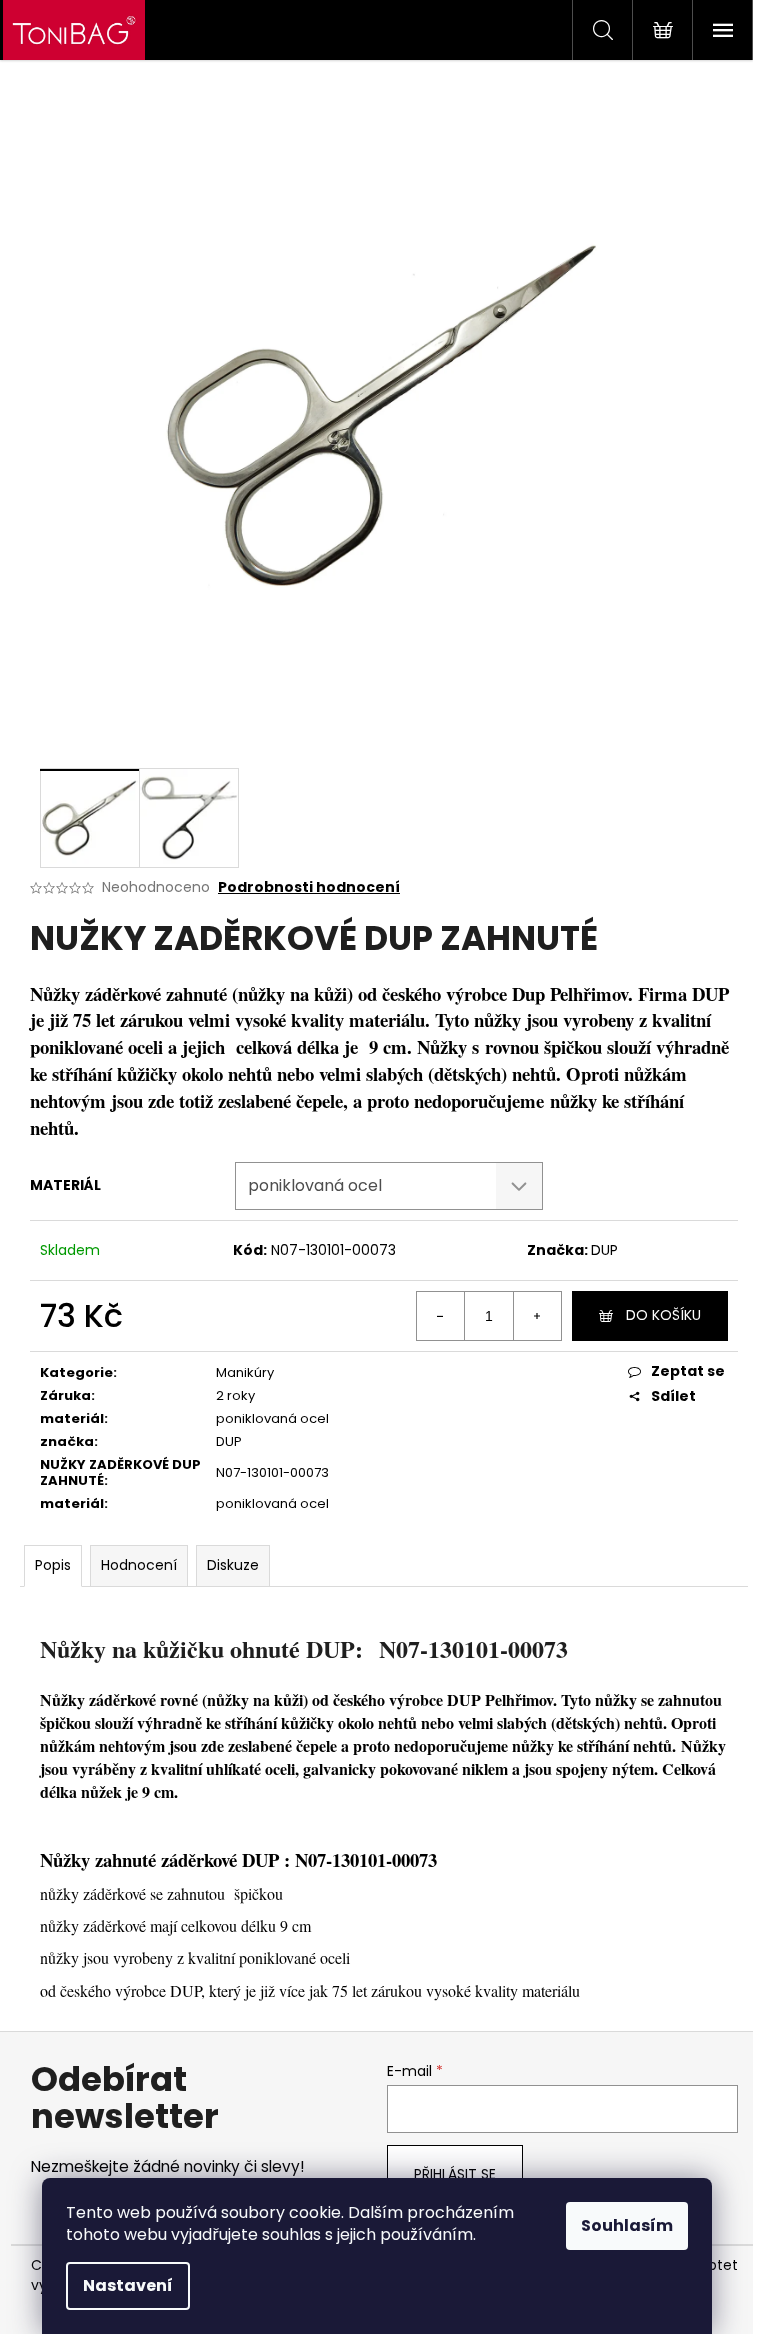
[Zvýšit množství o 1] (537, 1316)
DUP (604, 1250)
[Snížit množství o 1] (441, 1316)
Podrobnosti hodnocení (309, 887)
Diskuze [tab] (233, 1565)
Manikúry (245, 1372)
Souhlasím (627, 2225)
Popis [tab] (53, 1565)
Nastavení (128, 2285)
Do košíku (663, 1315)
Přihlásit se (455, 2174)
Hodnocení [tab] (139, 1565)
